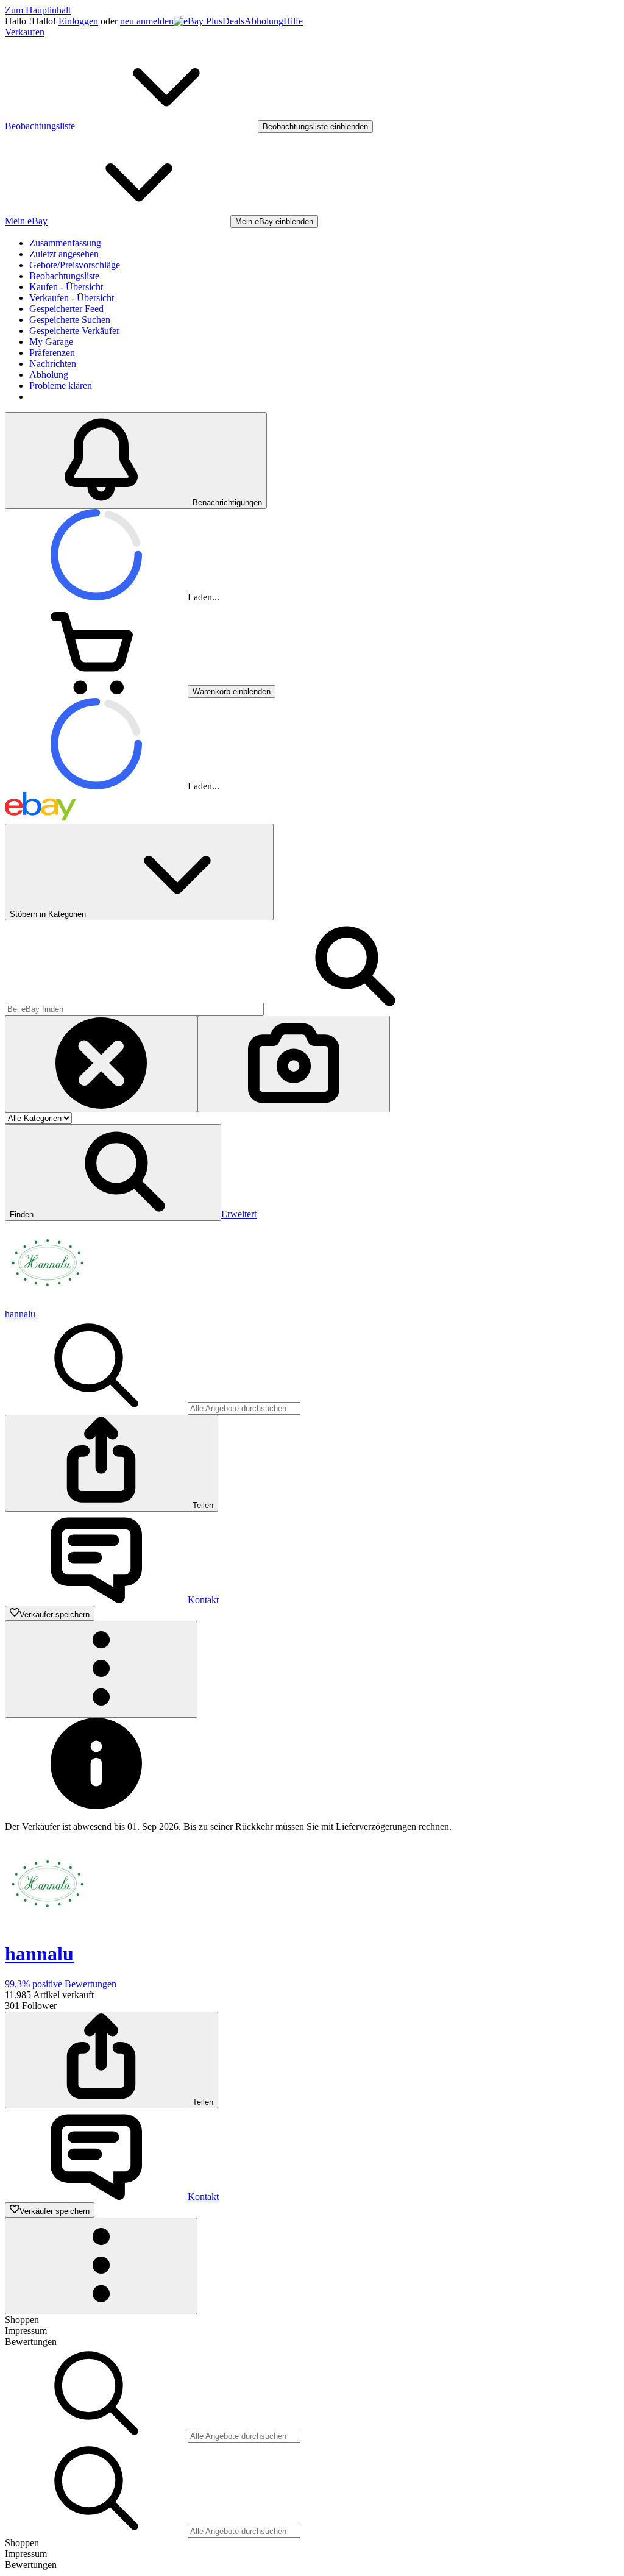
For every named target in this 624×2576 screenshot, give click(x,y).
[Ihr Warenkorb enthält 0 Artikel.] (96, 691)
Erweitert (239, 1214)
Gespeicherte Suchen (70, 320)
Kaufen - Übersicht (66, 287)
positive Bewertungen (61, 1984)
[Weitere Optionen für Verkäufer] (101, 1669)
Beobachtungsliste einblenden (315, 126)
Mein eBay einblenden (274, 222)
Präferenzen (52, 353)
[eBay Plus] (198, 21)
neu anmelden (147, 21)
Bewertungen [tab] (31, 2342)
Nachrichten (53, 364)
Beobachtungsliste (64, 276)
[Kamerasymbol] (294, 1064)
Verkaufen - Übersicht (72, 298)
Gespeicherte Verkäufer (74, 331)
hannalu (20, 1314)
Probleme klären (61, 386)
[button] (113, 1172)
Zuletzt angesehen (64, 254)
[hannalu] (48, 1303)
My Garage (51, 342)
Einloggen (78, 21)
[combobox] (134, 1009)
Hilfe (293, 21)
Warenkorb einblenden (232, 692)
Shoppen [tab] (22, 2320)
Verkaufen (25, 32)
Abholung (264, 21)
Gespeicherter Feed (66, 309)
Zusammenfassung (65, 243)
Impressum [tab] (26, 2331)
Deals (233, 21)
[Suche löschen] (101, 1064)
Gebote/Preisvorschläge (75, 265)
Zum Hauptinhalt (38, 10)
